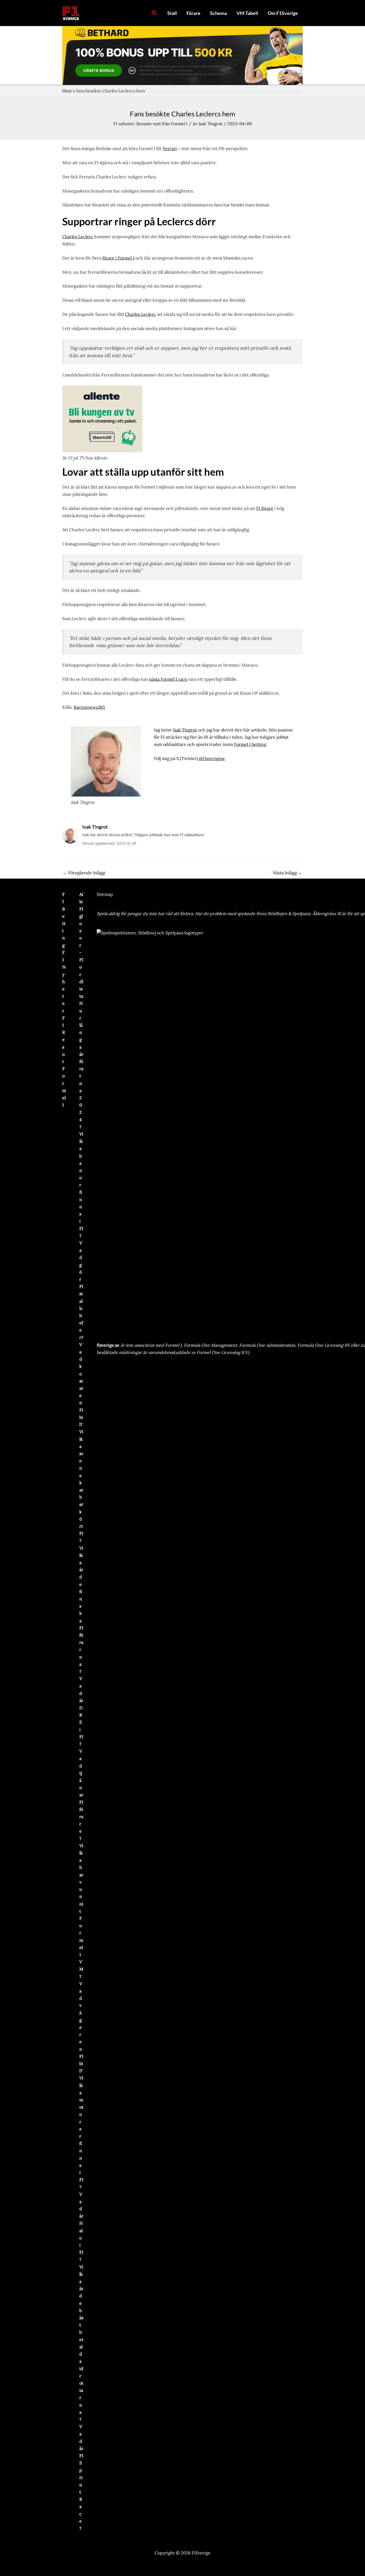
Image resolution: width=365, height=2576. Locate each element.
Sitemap (105, 894)
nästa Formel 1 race (169, 679)
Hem (67, 91)
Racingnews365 (89, 707)
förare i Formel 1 (118, 258)
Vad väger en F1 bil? (81, 2027)
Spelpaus (301, 913)
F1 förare (265, 508)
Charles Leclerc (78, 237)
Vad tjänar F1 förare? (81, 1795)
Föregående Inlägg (84, 873)
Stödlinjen (277, 913)
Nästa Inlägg (288, 873)
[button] (154, 13)
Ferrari (170, 148)
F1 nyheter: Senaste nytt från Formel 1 (150, 124)
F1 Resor (64, 1040)
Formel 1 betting (250, 744)
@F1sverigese (212, 758)
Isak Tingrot (185, 730)
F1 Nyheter (64, 982)
